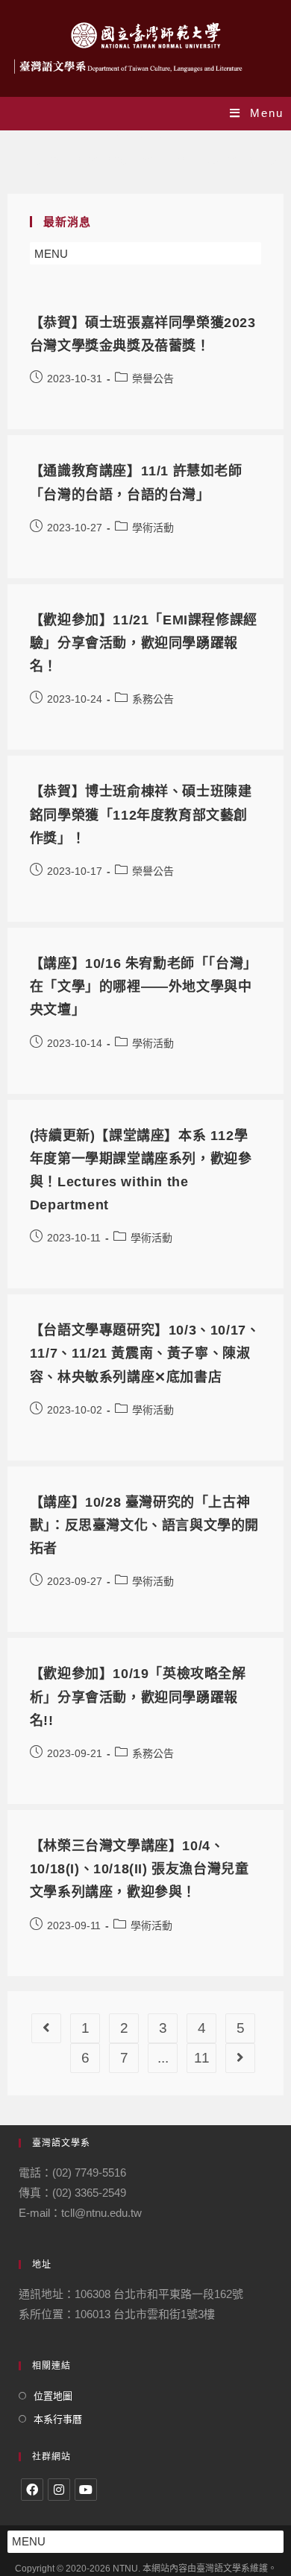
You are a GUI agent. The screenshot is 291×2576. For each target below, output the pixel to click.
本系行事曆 (58, 2419)
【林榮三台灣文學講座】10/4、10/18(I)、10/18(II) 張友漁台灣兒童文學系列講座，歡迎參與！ (140, 1869)
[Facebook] (32, 2490)
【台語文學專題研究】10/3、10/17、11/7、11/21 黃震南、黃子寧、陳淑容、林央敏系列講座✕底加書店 (145, 1353)
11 (202, 2058)
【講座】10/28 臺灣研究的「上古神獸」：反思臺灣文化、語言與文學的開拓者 (144, 1525)
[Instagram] (59, 2490)
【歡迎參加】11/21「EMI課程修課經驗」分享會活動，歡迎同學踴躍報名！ (144, 643)
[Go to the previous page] (46, 2028)
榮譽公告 (153, 379)
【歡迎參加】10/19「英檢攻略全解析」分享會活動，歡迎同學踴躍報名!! (138, 1697)
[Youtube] (86, 2490)
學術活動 (153, 528)
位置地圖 (53, 2396)
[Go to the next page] (240, 2058)
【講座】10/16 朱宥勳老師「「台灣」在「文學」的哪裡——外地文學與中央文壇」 (144, 987)
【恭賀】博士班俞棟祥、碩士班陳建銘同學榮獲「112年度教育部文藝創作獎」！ (141, 814)
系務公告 (153, 699)
